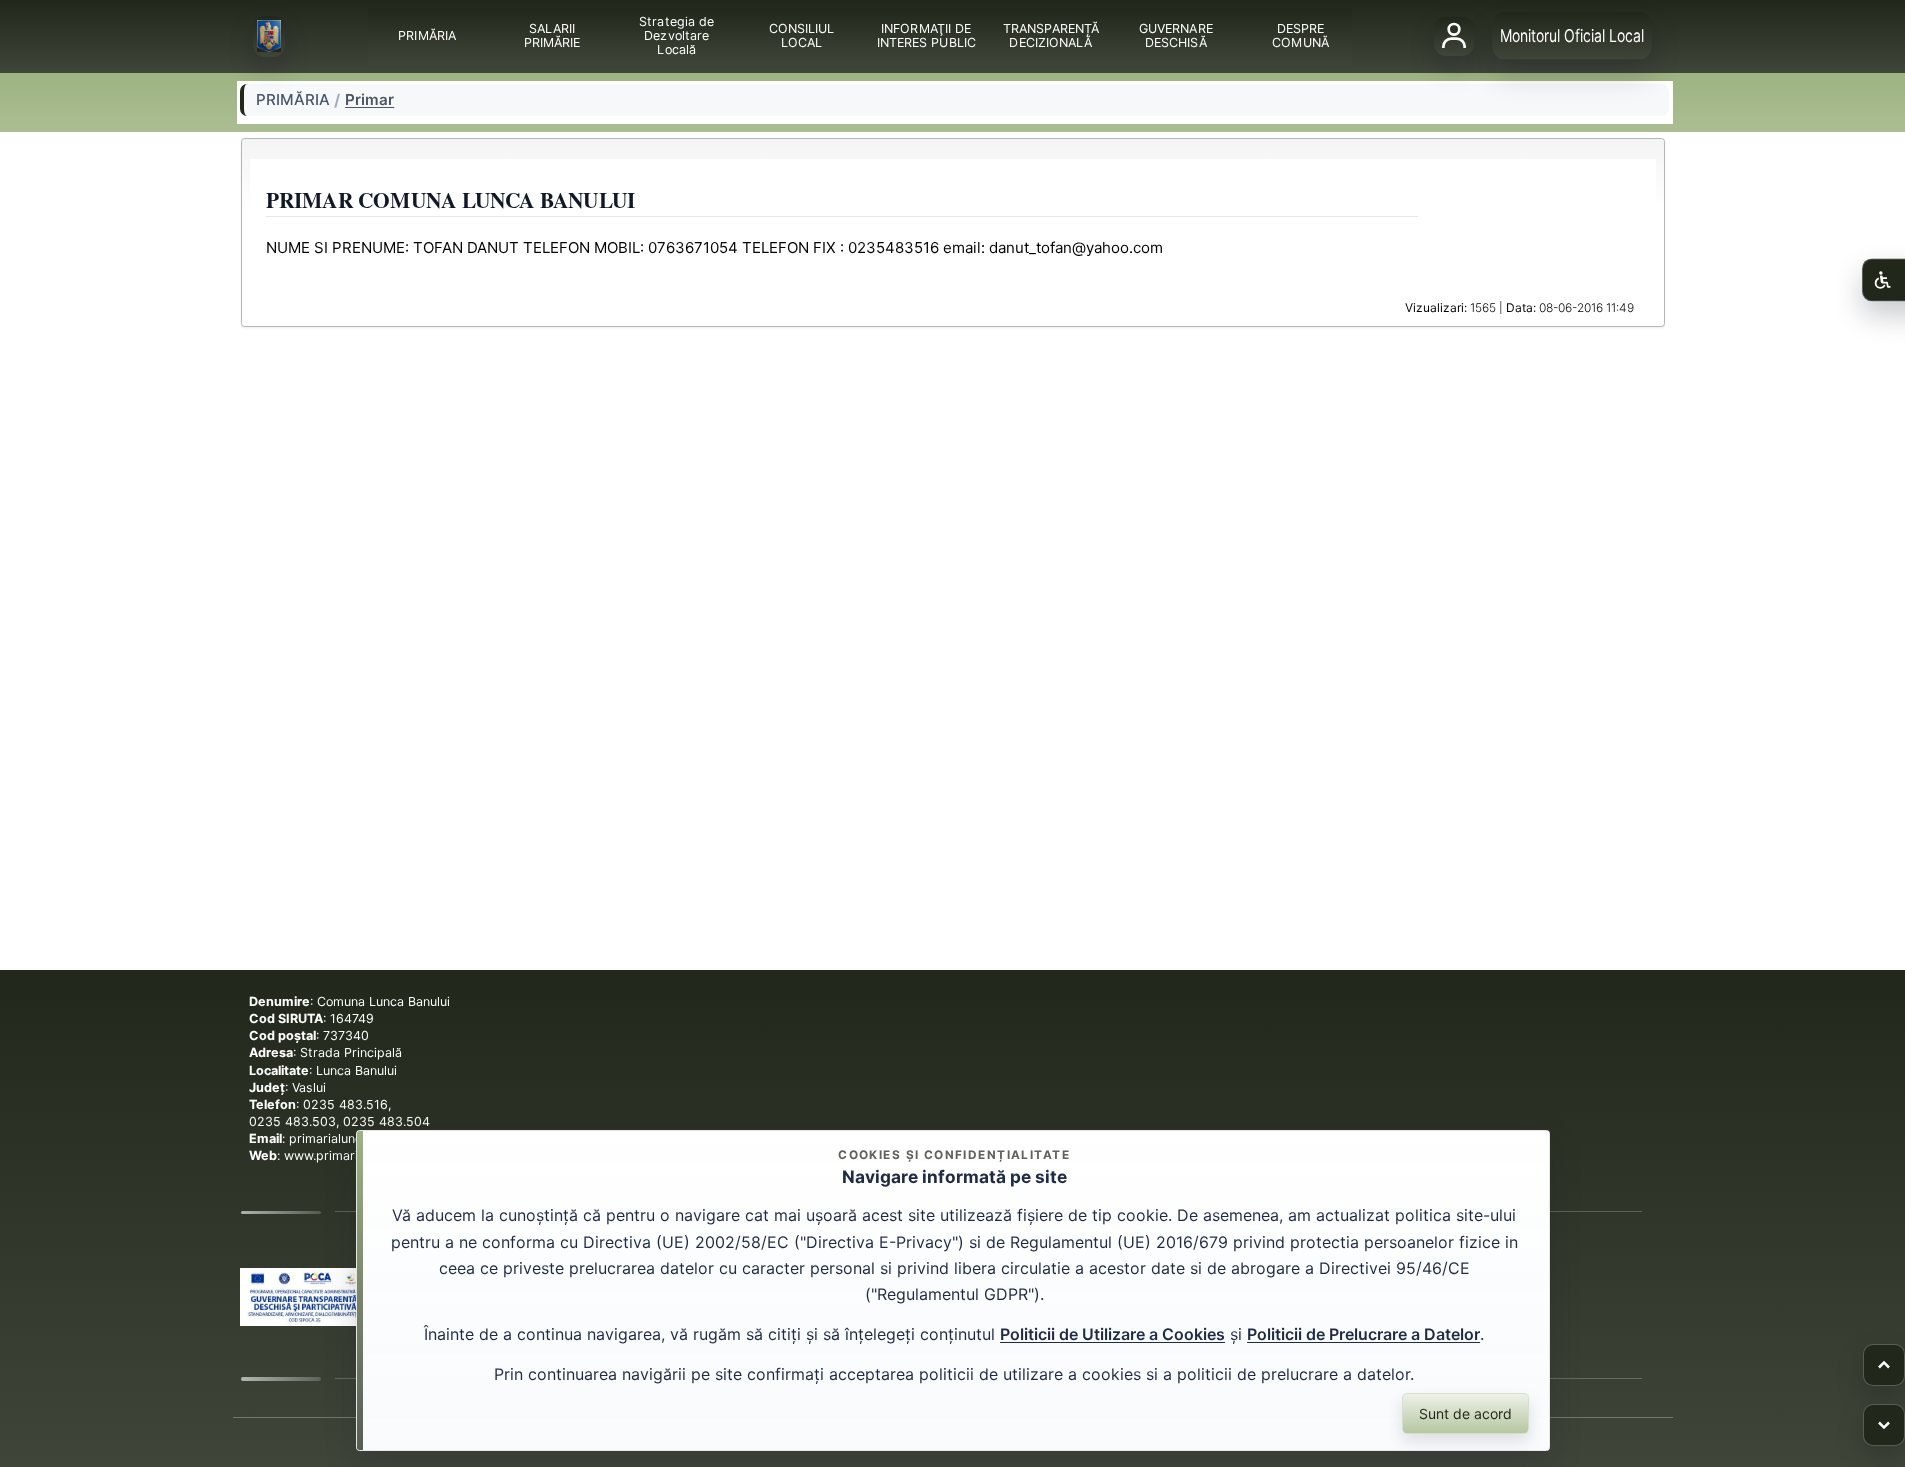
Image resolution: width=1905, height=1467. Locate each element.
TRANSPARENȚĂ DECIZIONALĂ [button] (1050, 35)
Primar (369, 100)
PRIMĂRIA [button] (427, 35)
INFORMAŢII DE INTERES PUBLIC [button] (925, 35)
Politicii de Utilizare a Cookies (1112, 1334)
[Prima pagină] (269, 37)
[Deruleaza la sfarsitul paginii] (1884, 1425)
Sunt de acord (1465, 1413)
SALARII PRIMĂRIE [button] (551, 35)
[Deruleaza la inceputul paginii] (1884, 1365)
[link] (304, 1297)
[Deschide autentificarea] (1454, 36)
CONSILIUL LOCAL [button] (801, 35)
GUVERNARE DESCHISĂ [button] (1175, 35)
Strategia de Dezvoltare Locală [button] (676, 35)
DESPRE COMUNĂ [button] (1300, 35)
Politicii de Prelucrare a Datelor (1363, 1334)
